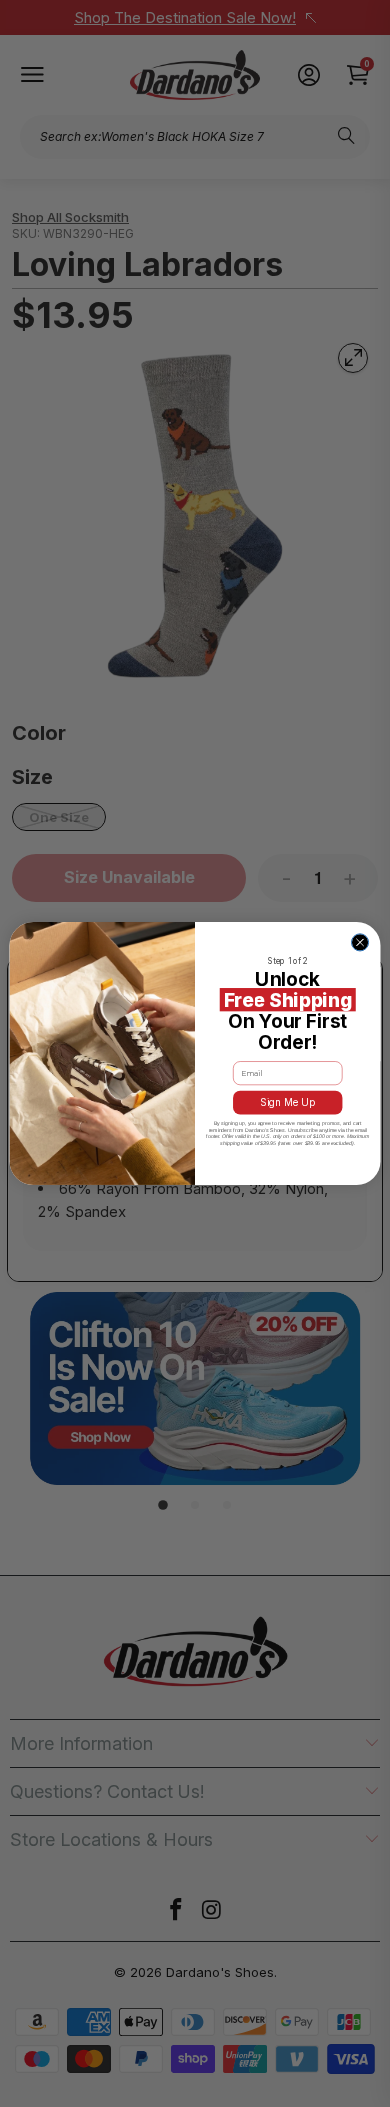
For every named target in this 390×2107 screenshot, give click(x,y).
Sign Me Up (288, 1103)
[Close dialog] (359, 942)
